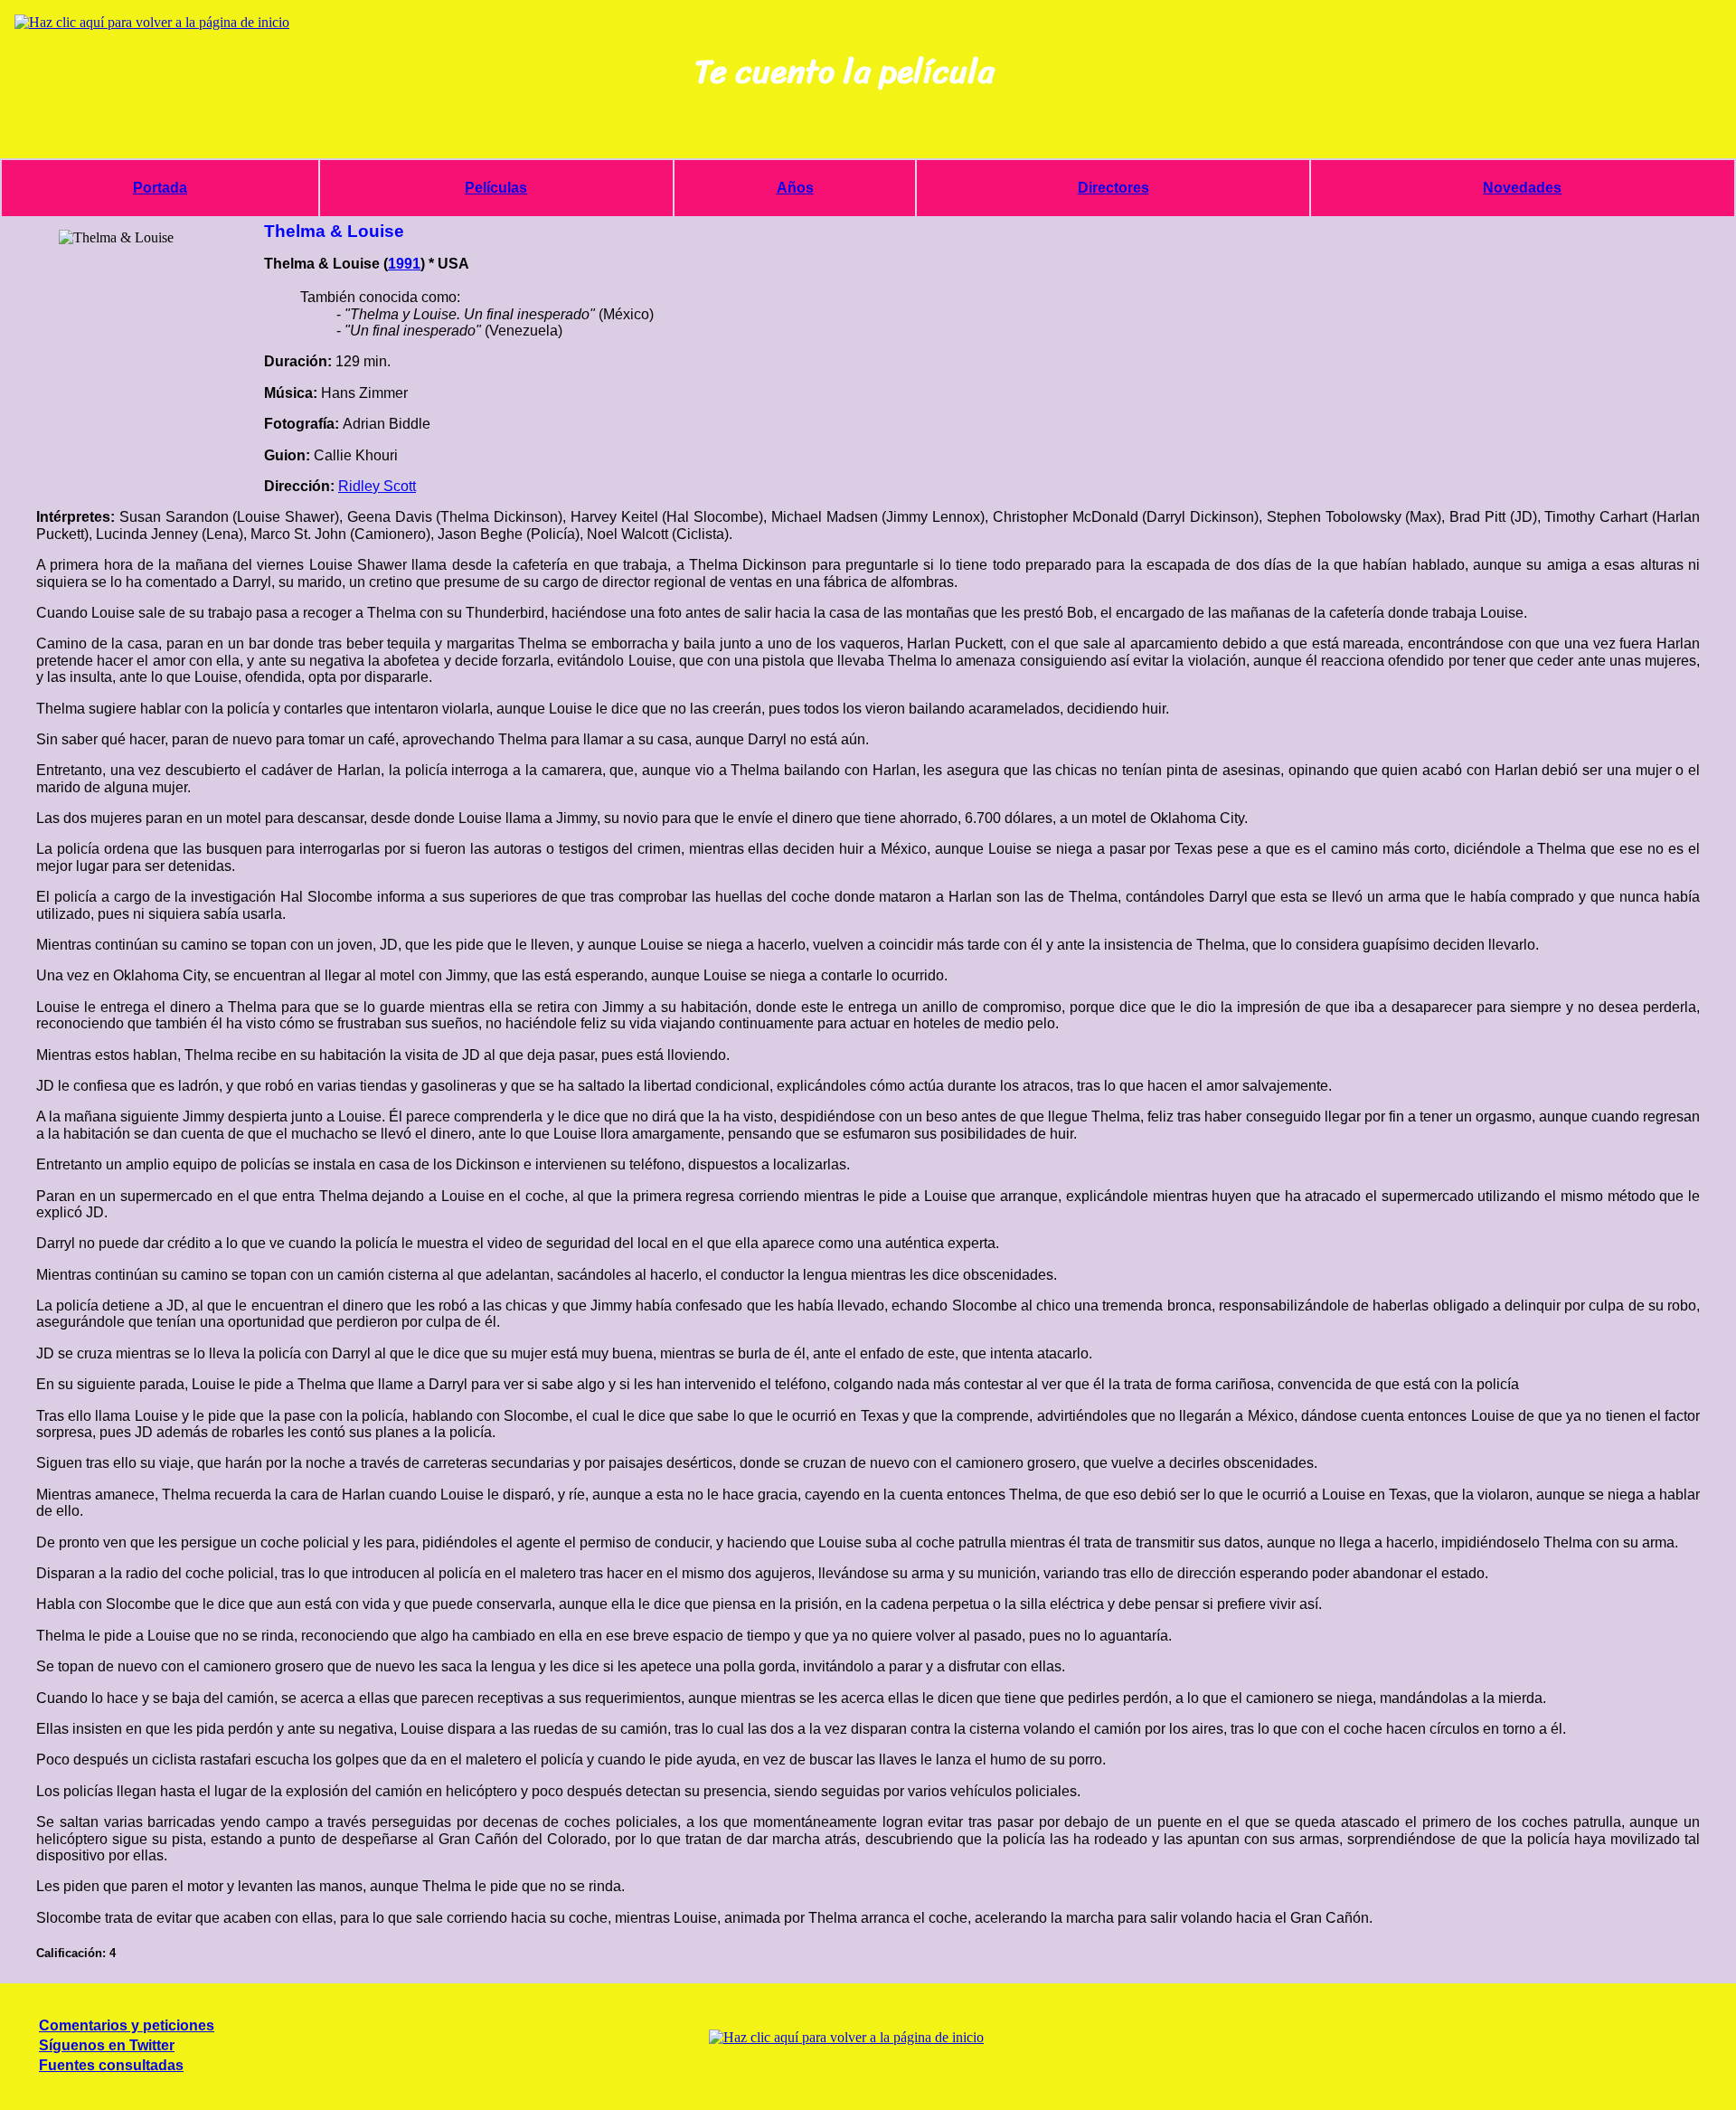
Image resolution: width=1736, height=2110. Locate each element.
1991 (404, 264)
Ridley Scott (377, 486)
